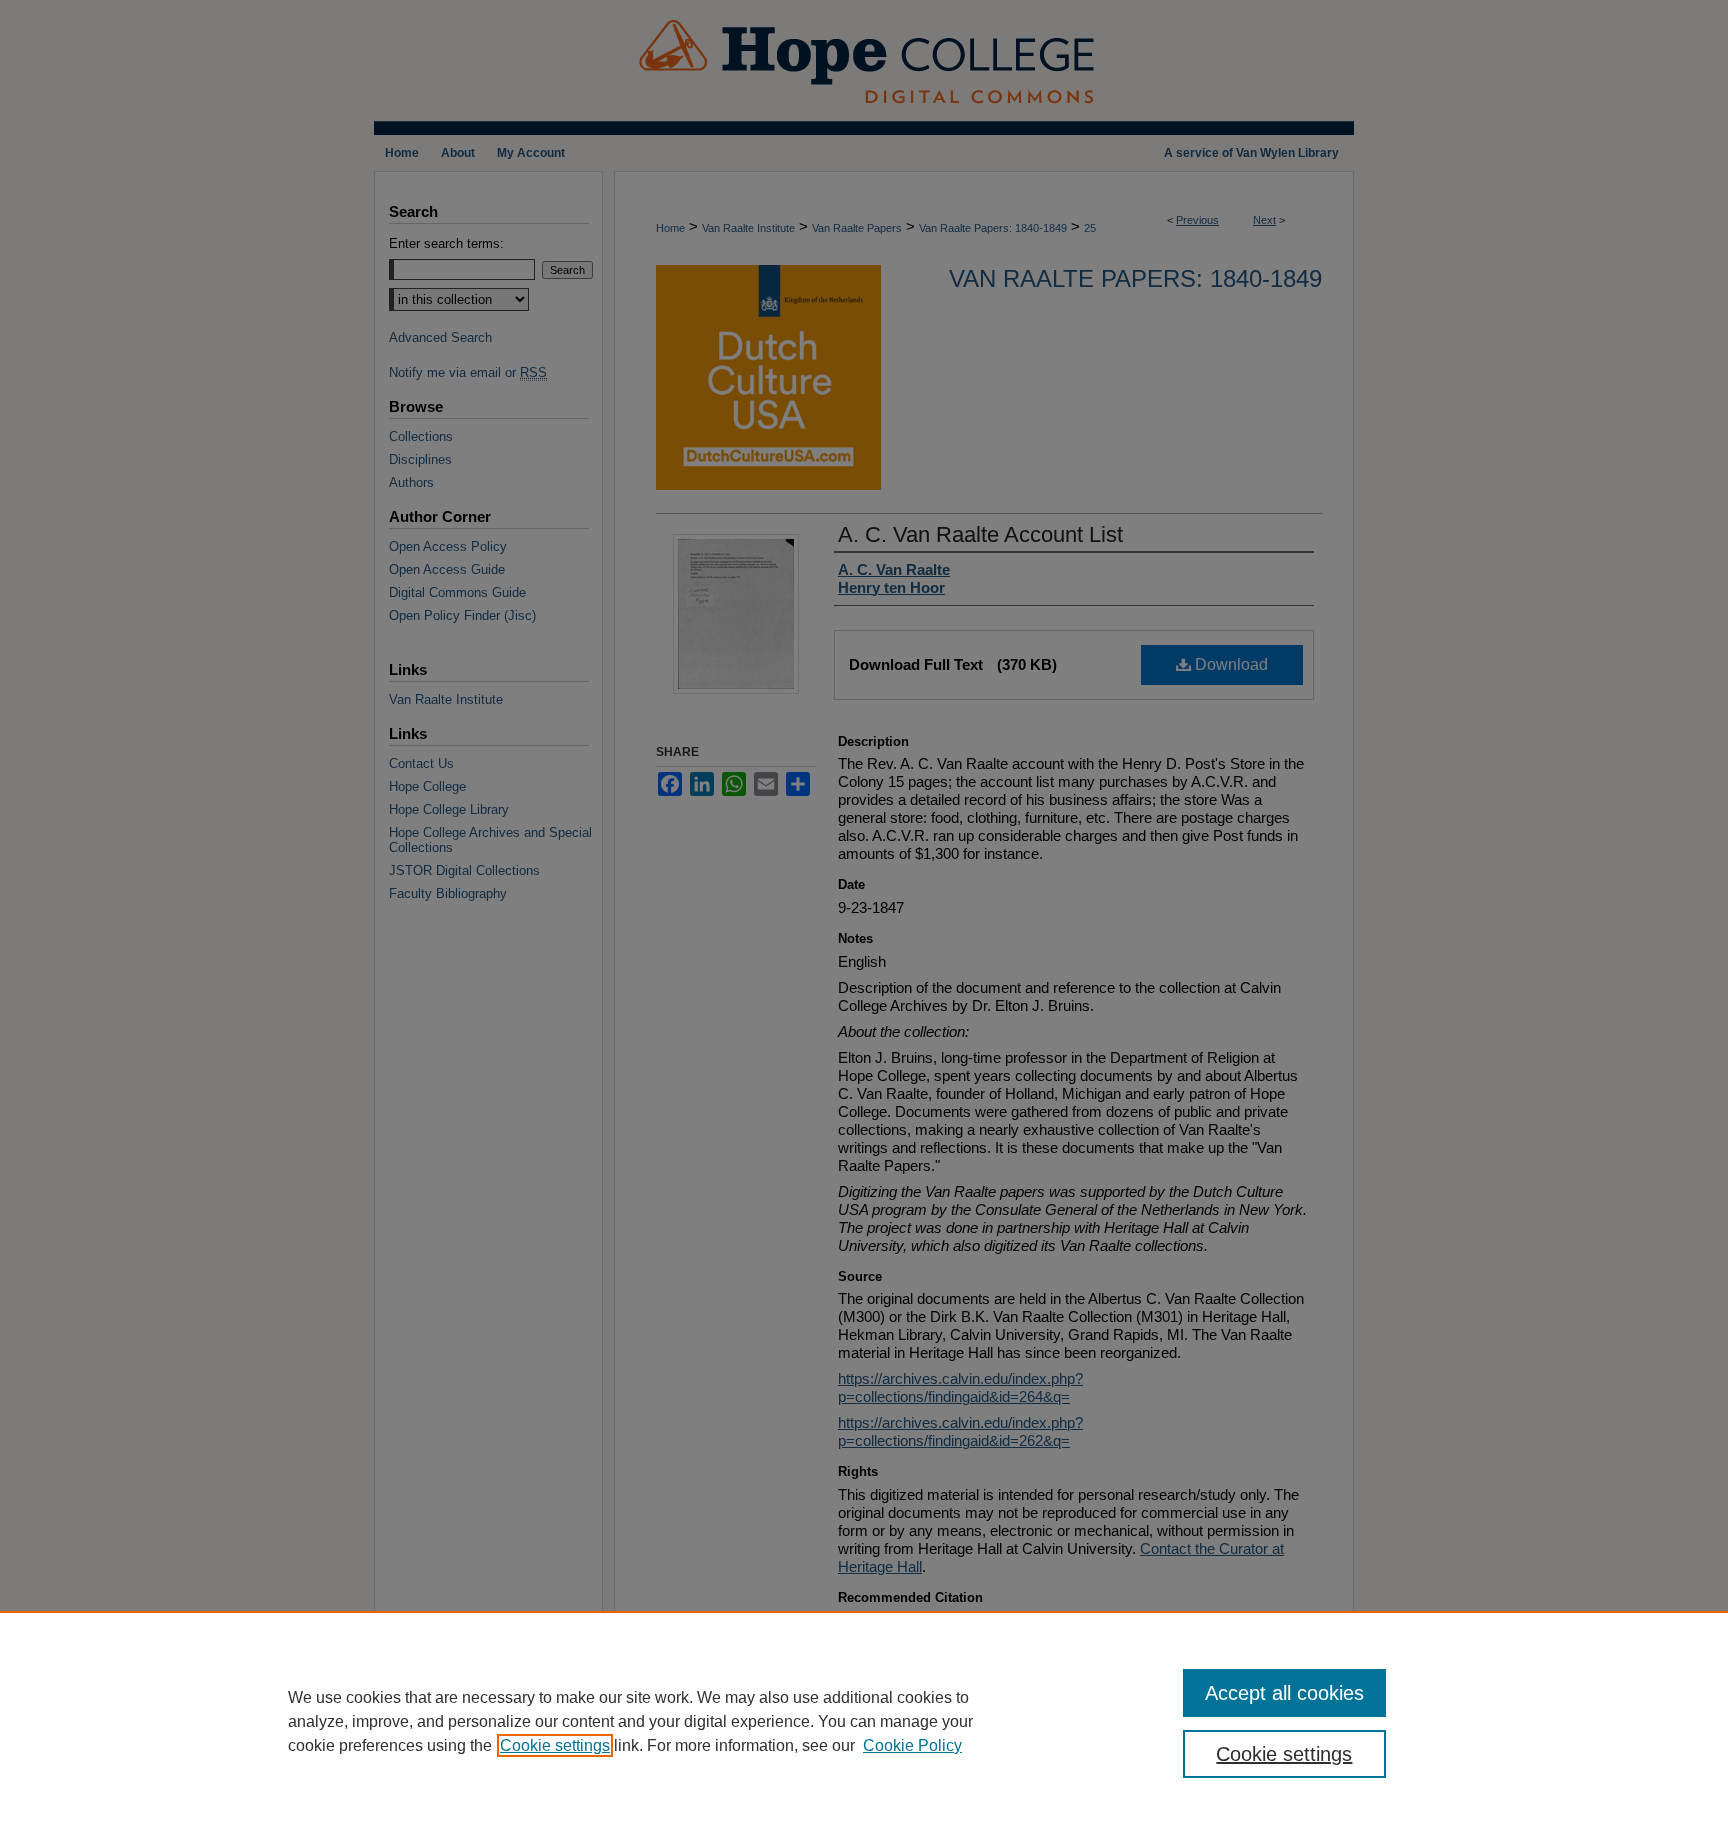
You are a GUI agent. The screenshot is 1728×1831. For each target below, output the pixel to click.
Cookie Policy (912, 1745)
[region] (864, 1721)
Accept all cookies (1284, 1693)
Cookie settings (555, 1745)
